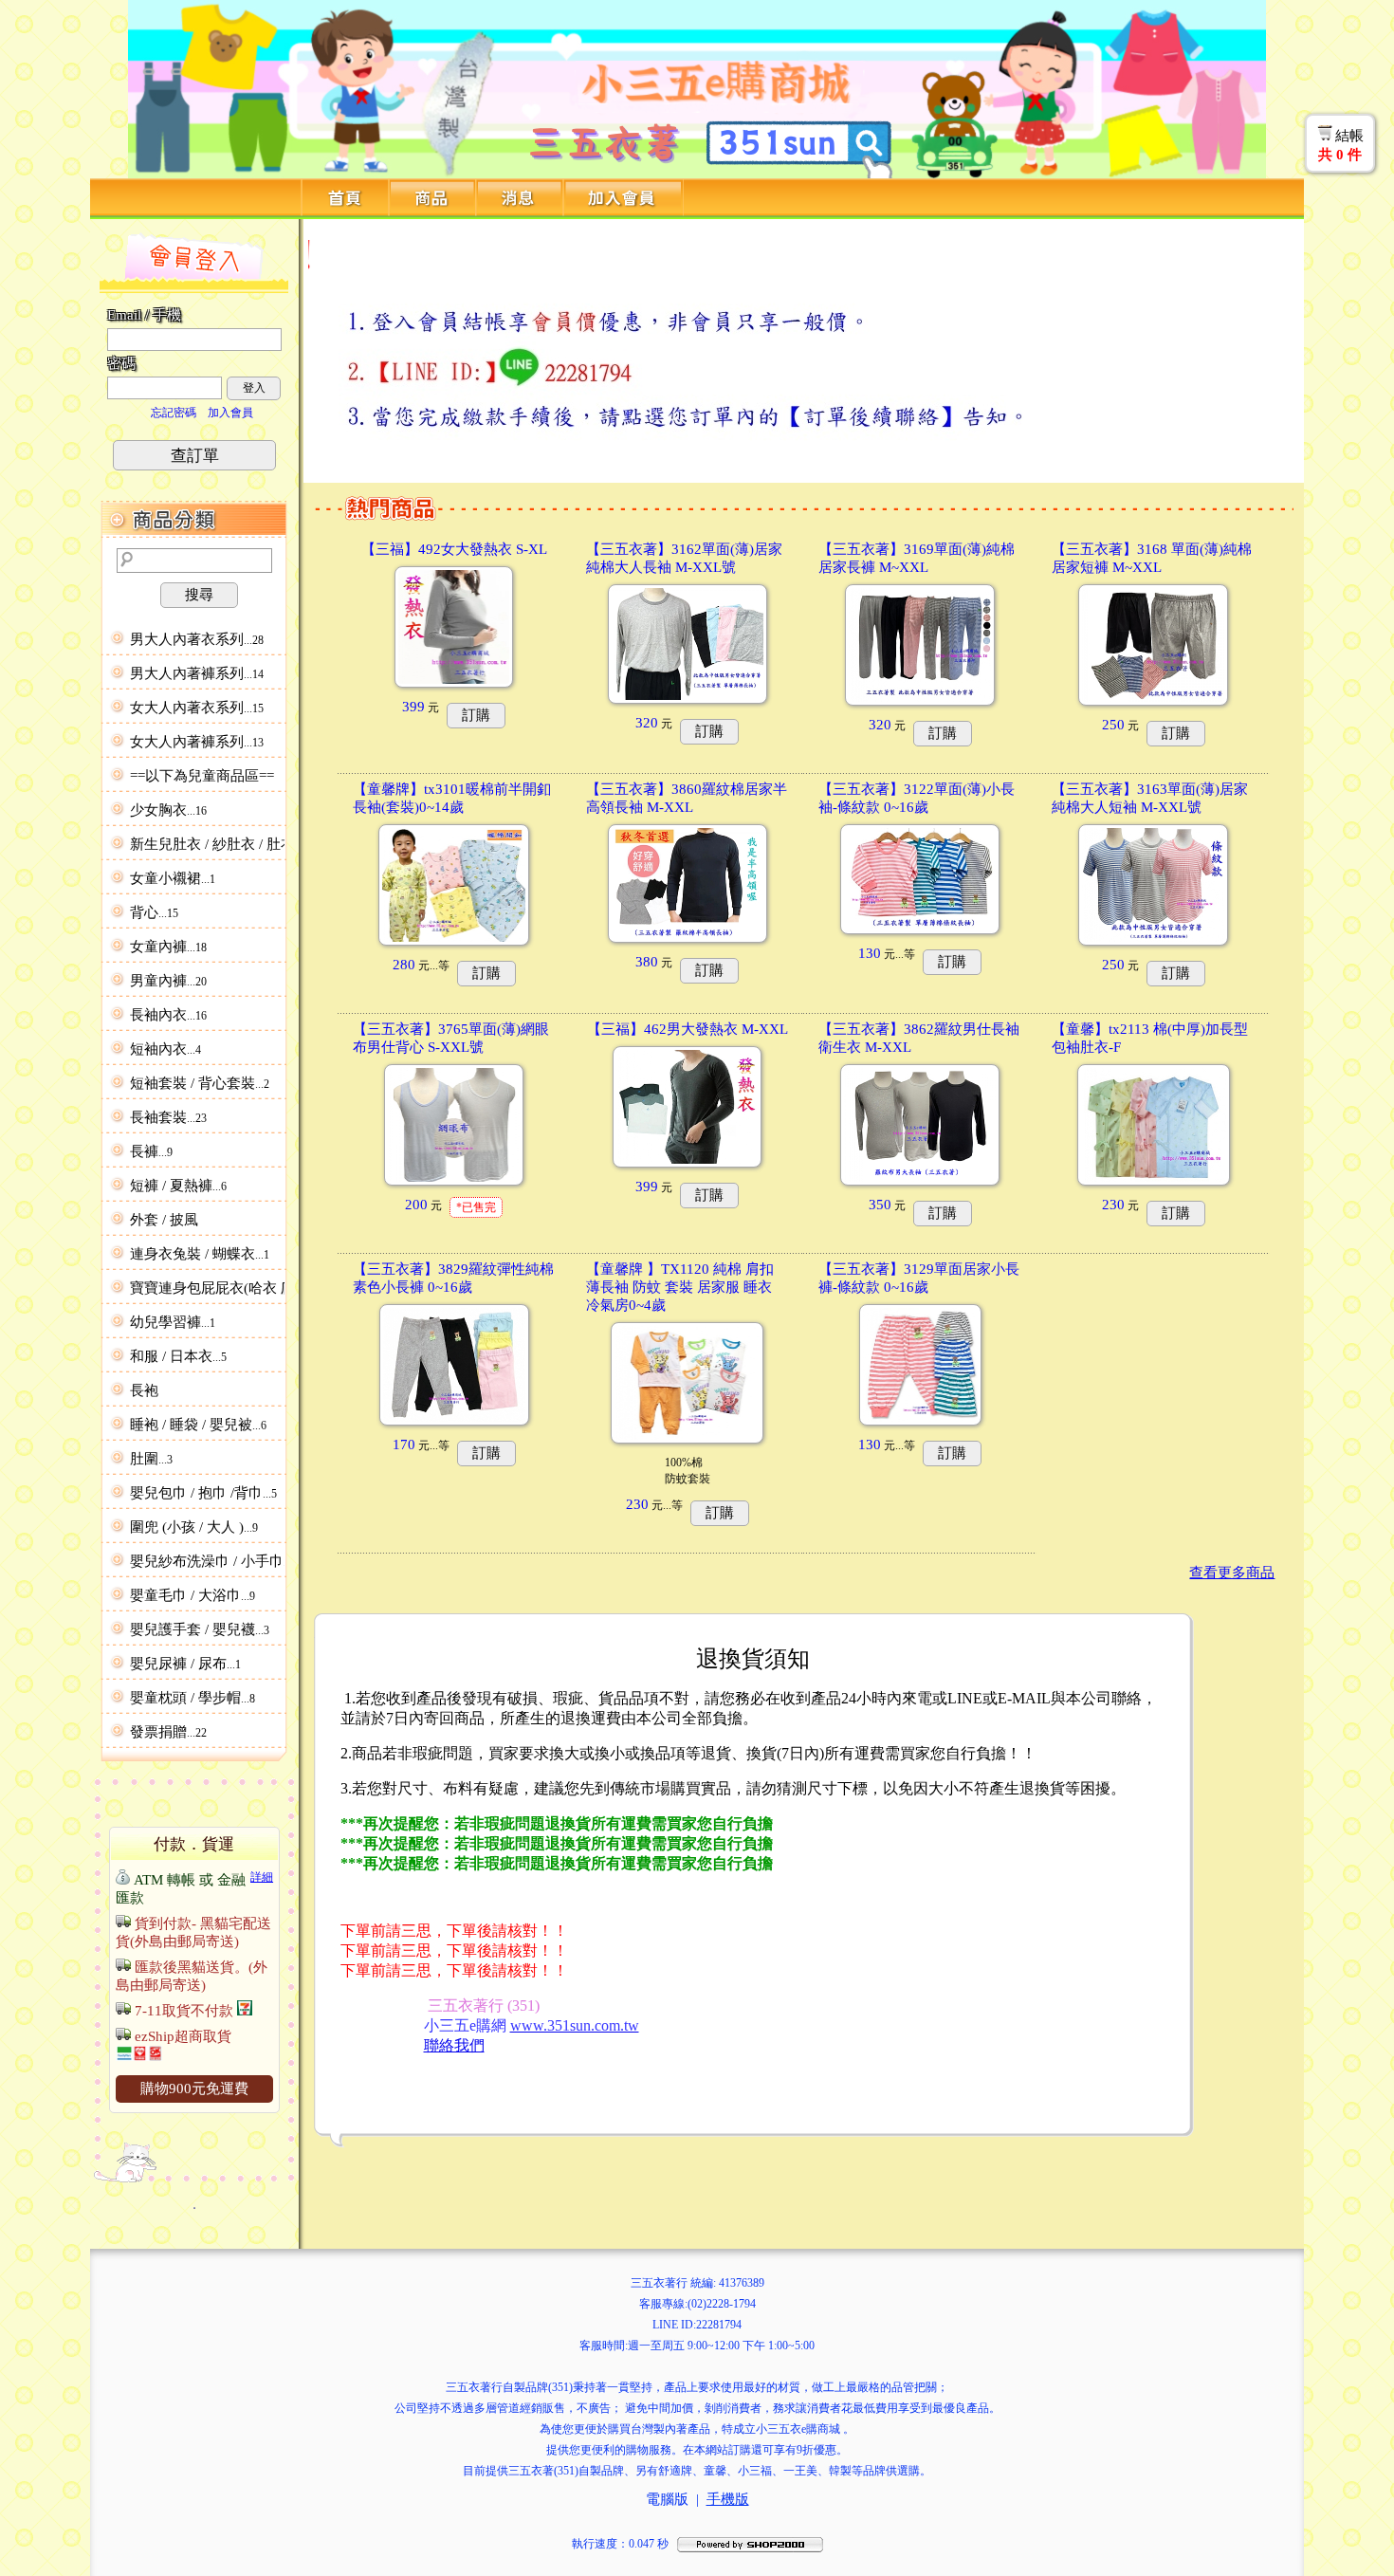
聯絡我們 (454, 2045)
